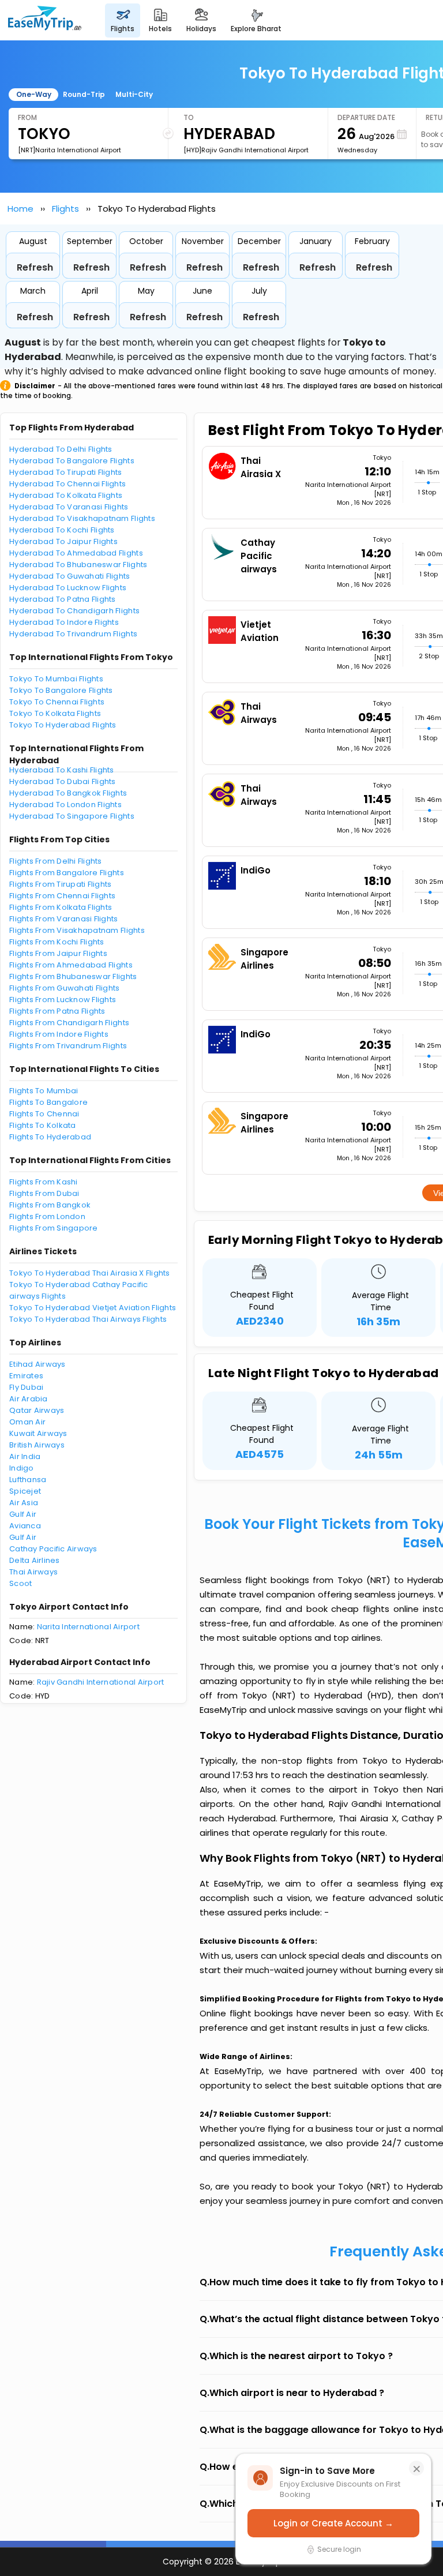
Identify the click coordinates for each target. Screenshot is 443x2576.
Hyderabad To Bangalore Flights (72, 461)
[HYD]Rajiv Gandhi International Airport (246, 150)
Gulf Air (23, 1514)
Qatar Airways (37, 1410)
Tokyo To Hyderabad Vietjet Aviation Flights (93, 1308)
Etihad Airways (37, 1364)
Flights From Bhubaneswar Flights (73, 976)
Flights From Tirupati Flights (61, 884)
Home (20, 209)
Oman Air (27, 1422)
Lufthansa (28, 1480)
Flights (65, 209)
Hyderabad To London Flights (65, 805)
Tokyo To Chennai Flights (57, 702)
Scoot (20, 1583)
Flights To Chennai (44, 1114)
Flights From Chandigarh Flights (69, 1023)
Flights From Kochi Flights (57, 942)
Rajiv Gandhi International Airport (101, 1682)
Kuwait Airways (38, 1433)
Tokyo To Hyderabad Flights (63, 725)
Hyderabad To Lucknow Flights (68, 588)
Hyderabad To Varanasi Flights (69, 507)
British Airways (37, 1445)
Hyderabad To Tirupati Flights (66, 472)
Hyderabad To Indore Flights (64, 622)
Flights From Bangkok (50, 1205)
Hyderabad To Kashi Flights (62, 770)
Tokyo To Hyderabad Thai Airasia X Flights (90, 1273)
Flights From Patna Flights (57, 1011)
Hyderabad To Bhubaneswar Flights (78, 565)
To (189, 117)
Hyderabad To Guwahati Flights (70, 576)
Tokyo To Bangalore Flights (61, 690)
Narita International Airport (88, 1627)
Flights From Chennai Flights (62, 896)
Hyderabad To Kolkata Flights (66, 495)
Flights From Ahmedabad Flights (71, 965)
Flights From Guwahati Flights (65, 988)
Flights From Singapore (54, 1228)
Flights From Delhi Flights (56, 861)
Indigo (22, 1468)
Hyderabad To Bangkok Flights (68, 793)
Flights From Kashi (44, 1182)
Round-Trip (84, 94)
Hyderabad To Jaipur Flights (63, 541)
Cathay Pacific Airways (53, 1549)
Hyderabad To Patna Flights (63, 599)
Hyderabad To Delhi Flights (61, 449)
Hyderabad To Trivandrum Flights (73, 634)
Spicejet (25, 1491)
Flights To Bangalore (48, 1102)
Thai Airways (33, 1572)
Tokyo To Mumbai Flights (56, 679)
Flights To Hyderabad (50, 1137)
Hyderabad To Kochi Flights (62, 530)
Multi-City (134, 94)
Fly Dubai (26, 1387)
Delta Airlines (35, 1560)
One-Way (34, 94)
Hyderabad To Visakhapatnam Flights (82, 518)
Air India (25, 1456)
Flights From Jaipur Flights (58, 953)
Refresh (35, 267)
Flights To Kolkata (43, 1125)
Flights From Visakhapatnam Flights (77, 930)
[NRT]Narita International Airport (70, 150)
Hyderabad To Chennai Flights (67, 484)
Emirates (26, 1376)
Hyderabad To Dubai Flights (63, 781)
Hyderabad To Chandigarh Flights (74, 611)
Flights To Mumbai (44, 1091)
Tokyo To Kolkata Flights (55, 713)
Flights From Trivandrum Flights (68, 1046)
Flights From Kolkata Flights (61, 907)
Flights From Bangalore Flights (67, 873)
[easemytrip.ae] (45, 20)
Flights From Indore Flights (59, 1034)
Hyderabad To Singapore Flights (72, 816)
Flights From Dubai (44, 1193)
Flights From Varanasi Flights (64, 919)
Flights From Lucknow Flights (63, 1000)
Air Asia (24, 1503)
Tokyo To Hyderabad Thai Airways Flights (88, 1319)
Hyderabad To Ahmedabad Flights (76, 553)
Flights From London (47, 1216)
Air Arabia (29, 1399)
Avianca (25, 1526)
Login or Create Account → (333, 2523)
